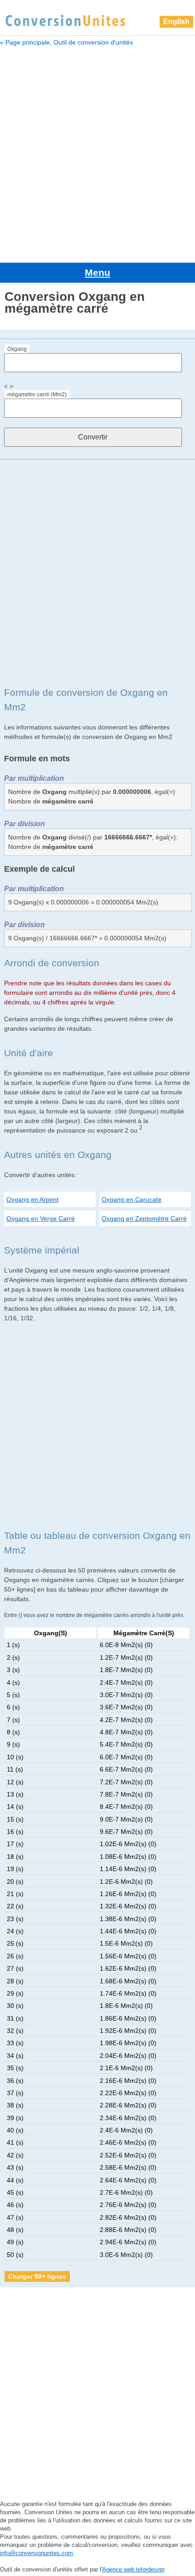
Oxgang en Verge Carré (41, 1218)
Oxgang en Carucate (132, 1199)
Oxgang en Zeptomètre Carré (144, 1218)
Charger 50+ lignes (37, 2276)
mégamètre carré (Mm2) (37, 394)
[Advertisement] (97, 153)
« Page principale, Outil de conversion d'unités (66, 42)
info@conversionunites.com (37, 2553)
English (176, 22)
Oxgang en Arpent (32, 1199)
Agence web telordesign (133, 2569)
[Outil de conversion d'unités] (65, 20)
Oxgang (17, 349)
